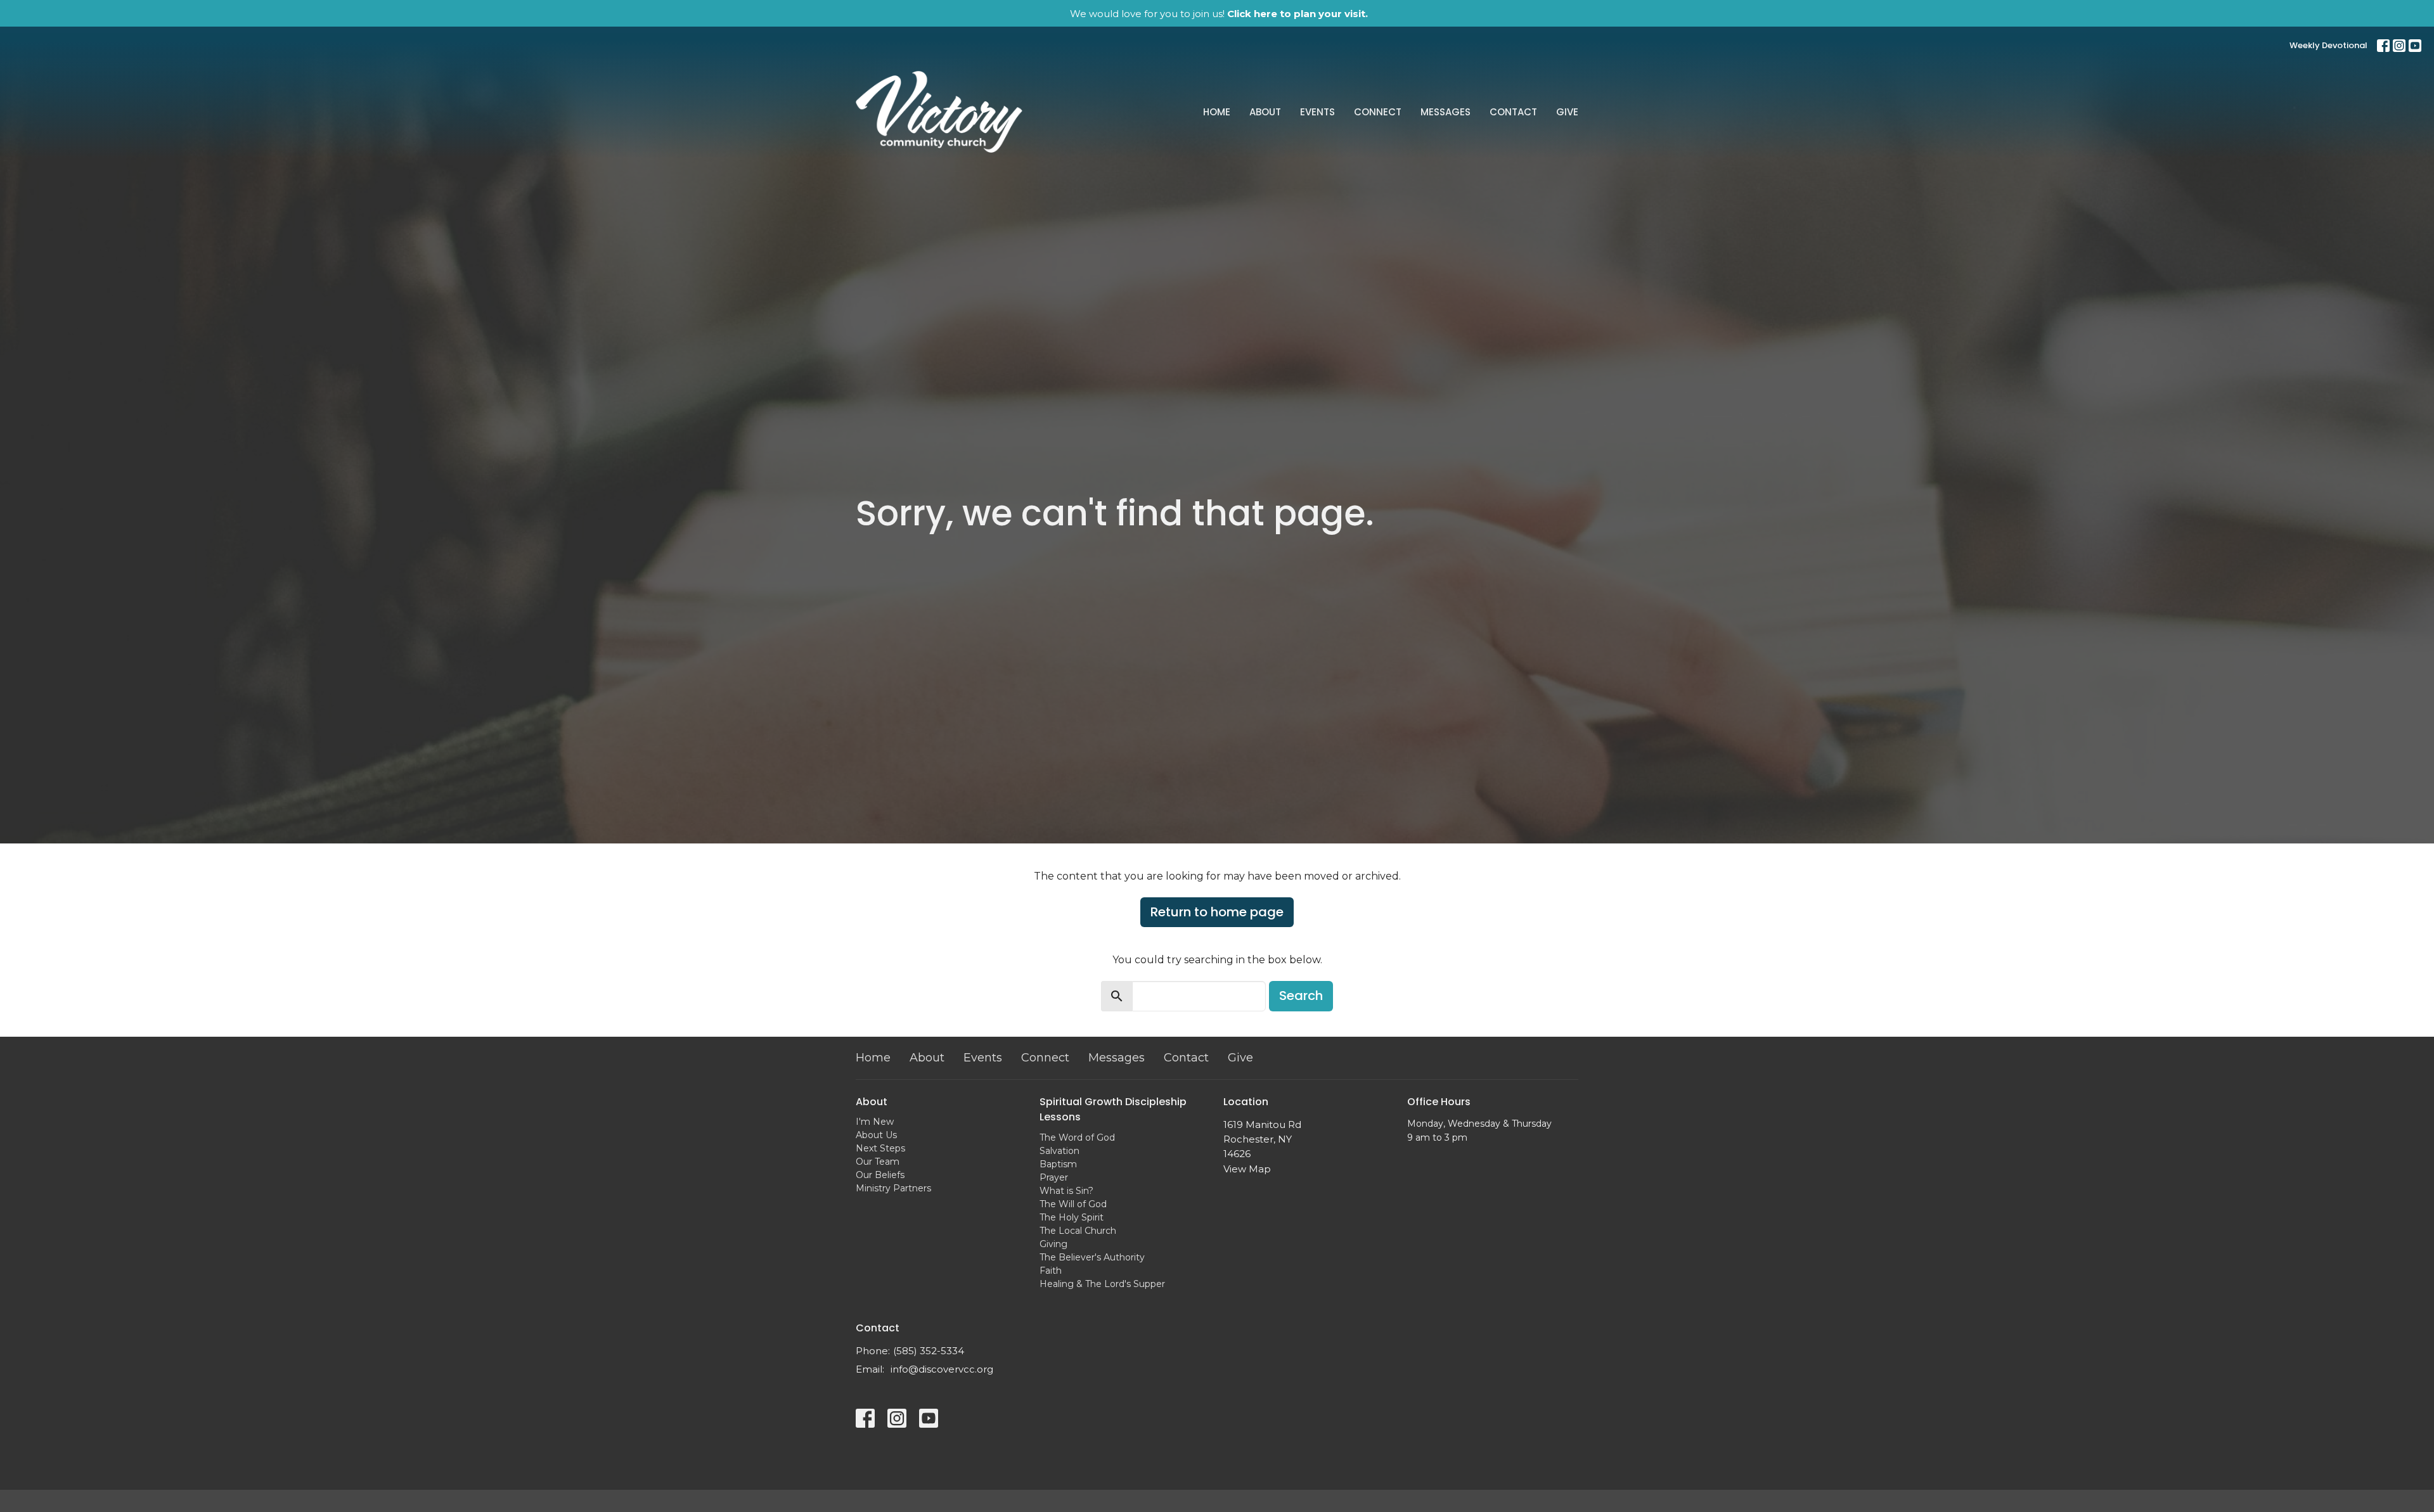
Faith (1051, 1271)
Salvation (1059, 1151)
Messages (1446, 112)
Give (1567, 112)
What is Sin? (1066, 1191)
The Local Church (1078, 1231)
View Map (1247, 1169)
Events (1317, 112)
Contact (1513, 112)
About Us (876, 1135)
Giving (1053, 1244)
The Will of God (1073, 1204)
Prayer (1054, 1177)
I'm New (875, 1122)
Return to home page (1217, 912)
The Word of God (1077, 1137)
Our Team (878, 1162)
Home (1217, 112)
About (1265, 112)
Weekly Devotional (2328, 45)
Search (1301, 996)
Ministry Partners (893, 1188)
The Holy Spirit (1072, 1217)
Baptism (1058, 1164)
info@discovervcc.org (942, 1369)
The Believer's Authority (1092, 1257)
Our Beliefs (880, 1175)
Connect (1378, 112)
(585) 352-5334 (929, 1351)
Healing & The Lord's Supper (1102, 1284)
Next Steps (880, 1148)
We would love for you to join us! (1219, 14)
